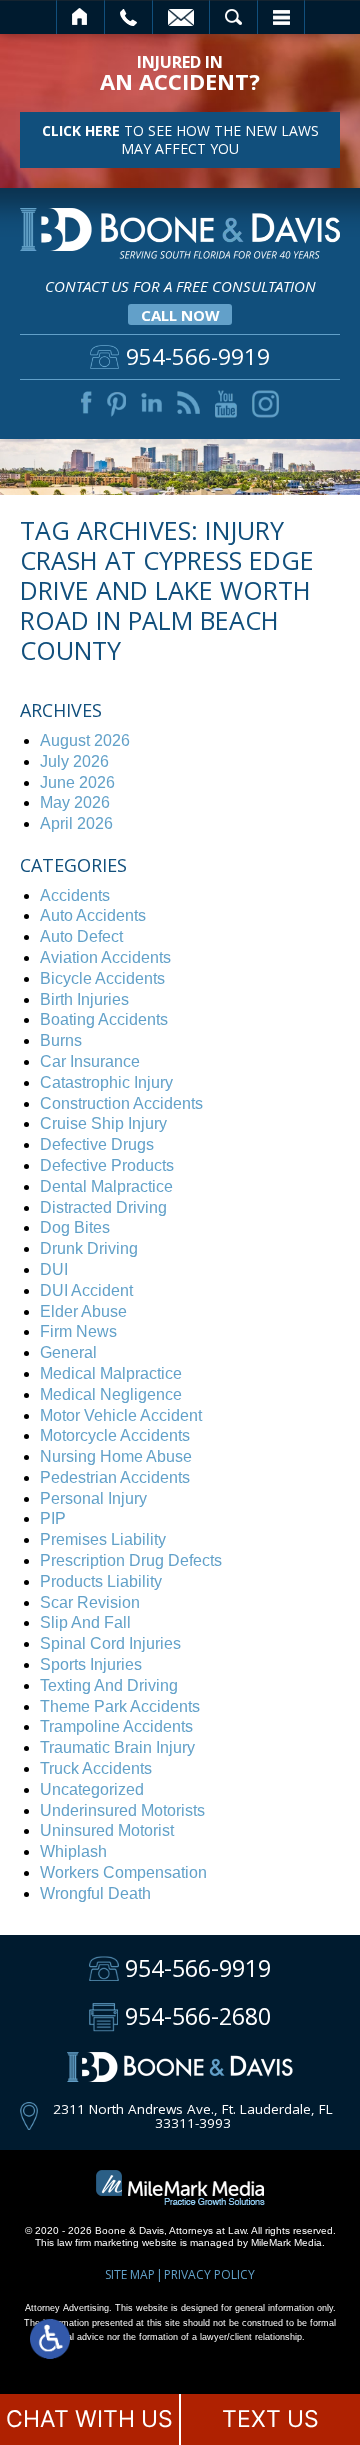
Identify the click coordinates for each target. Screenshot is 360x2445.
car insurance (90, 1061)
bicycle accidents (102, 978)
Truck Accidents (96, 1768)
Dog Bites (75, 1227)
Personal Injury (93, 1498)
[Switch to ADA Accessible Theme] (50, 2339)
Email (181, 17)
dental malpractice (106, 1186)
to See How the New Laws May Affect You (180, 139)
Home (80, 17)
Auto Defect (81, 936)
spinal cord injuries (110, 1643)
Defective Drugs (97, 1144)
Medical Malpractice (111, 1373)
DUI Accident (86, 1290)
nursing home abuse (116, 1456)
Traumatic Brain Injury (117, 1747)
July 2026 (74, 761)
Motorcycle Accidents (115, 1435)
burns (61, 1040)
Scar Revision (90, 1602)
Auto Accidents (93, 915)
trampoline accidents (116, 1726)
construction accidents (121, 1103)
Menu (281, 17)
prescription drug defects (131, 1560)
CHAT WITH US (89, 2419)
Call (128, 17)
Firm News (78, 1331)
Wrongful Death (95, 1893)
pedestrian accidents (115, 1477)
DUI (54, 1269)
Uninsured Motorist (107, 1830)
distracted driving (103, 1207)
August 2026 (85, 740)
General (68, 1352)
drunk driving (89, 1248)
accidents (75, 895)
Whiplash (73, 1851)
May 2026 (75, 802)
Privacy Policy (209, 2274)
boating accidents (104, 1019)
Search (233, 17)
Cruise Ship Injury (103, 1123)
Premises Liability (103, 1539)
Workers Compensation (123, 1872)
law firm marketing (98, 2242)
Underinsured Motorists (122, 1810)
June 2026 (77, 782)
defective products (107, 1165)
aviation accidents (105, 957)
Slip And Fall (85, 1622)
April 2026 (76, 823)
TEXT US (270, 2419)
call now (180, 315)
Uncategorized (92, 1789)
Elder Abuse (83, 1311)
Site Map (130, 2274)
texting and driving (109, 1685)
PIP (53, 1518)
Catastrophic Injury (106, 1082)
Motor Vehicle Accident (121, 1415)
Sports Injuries (91, 1664)
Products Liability (101, 1581)
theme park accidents (120, 1706)
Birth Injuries (84, 999)
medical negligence (111, 1394)
